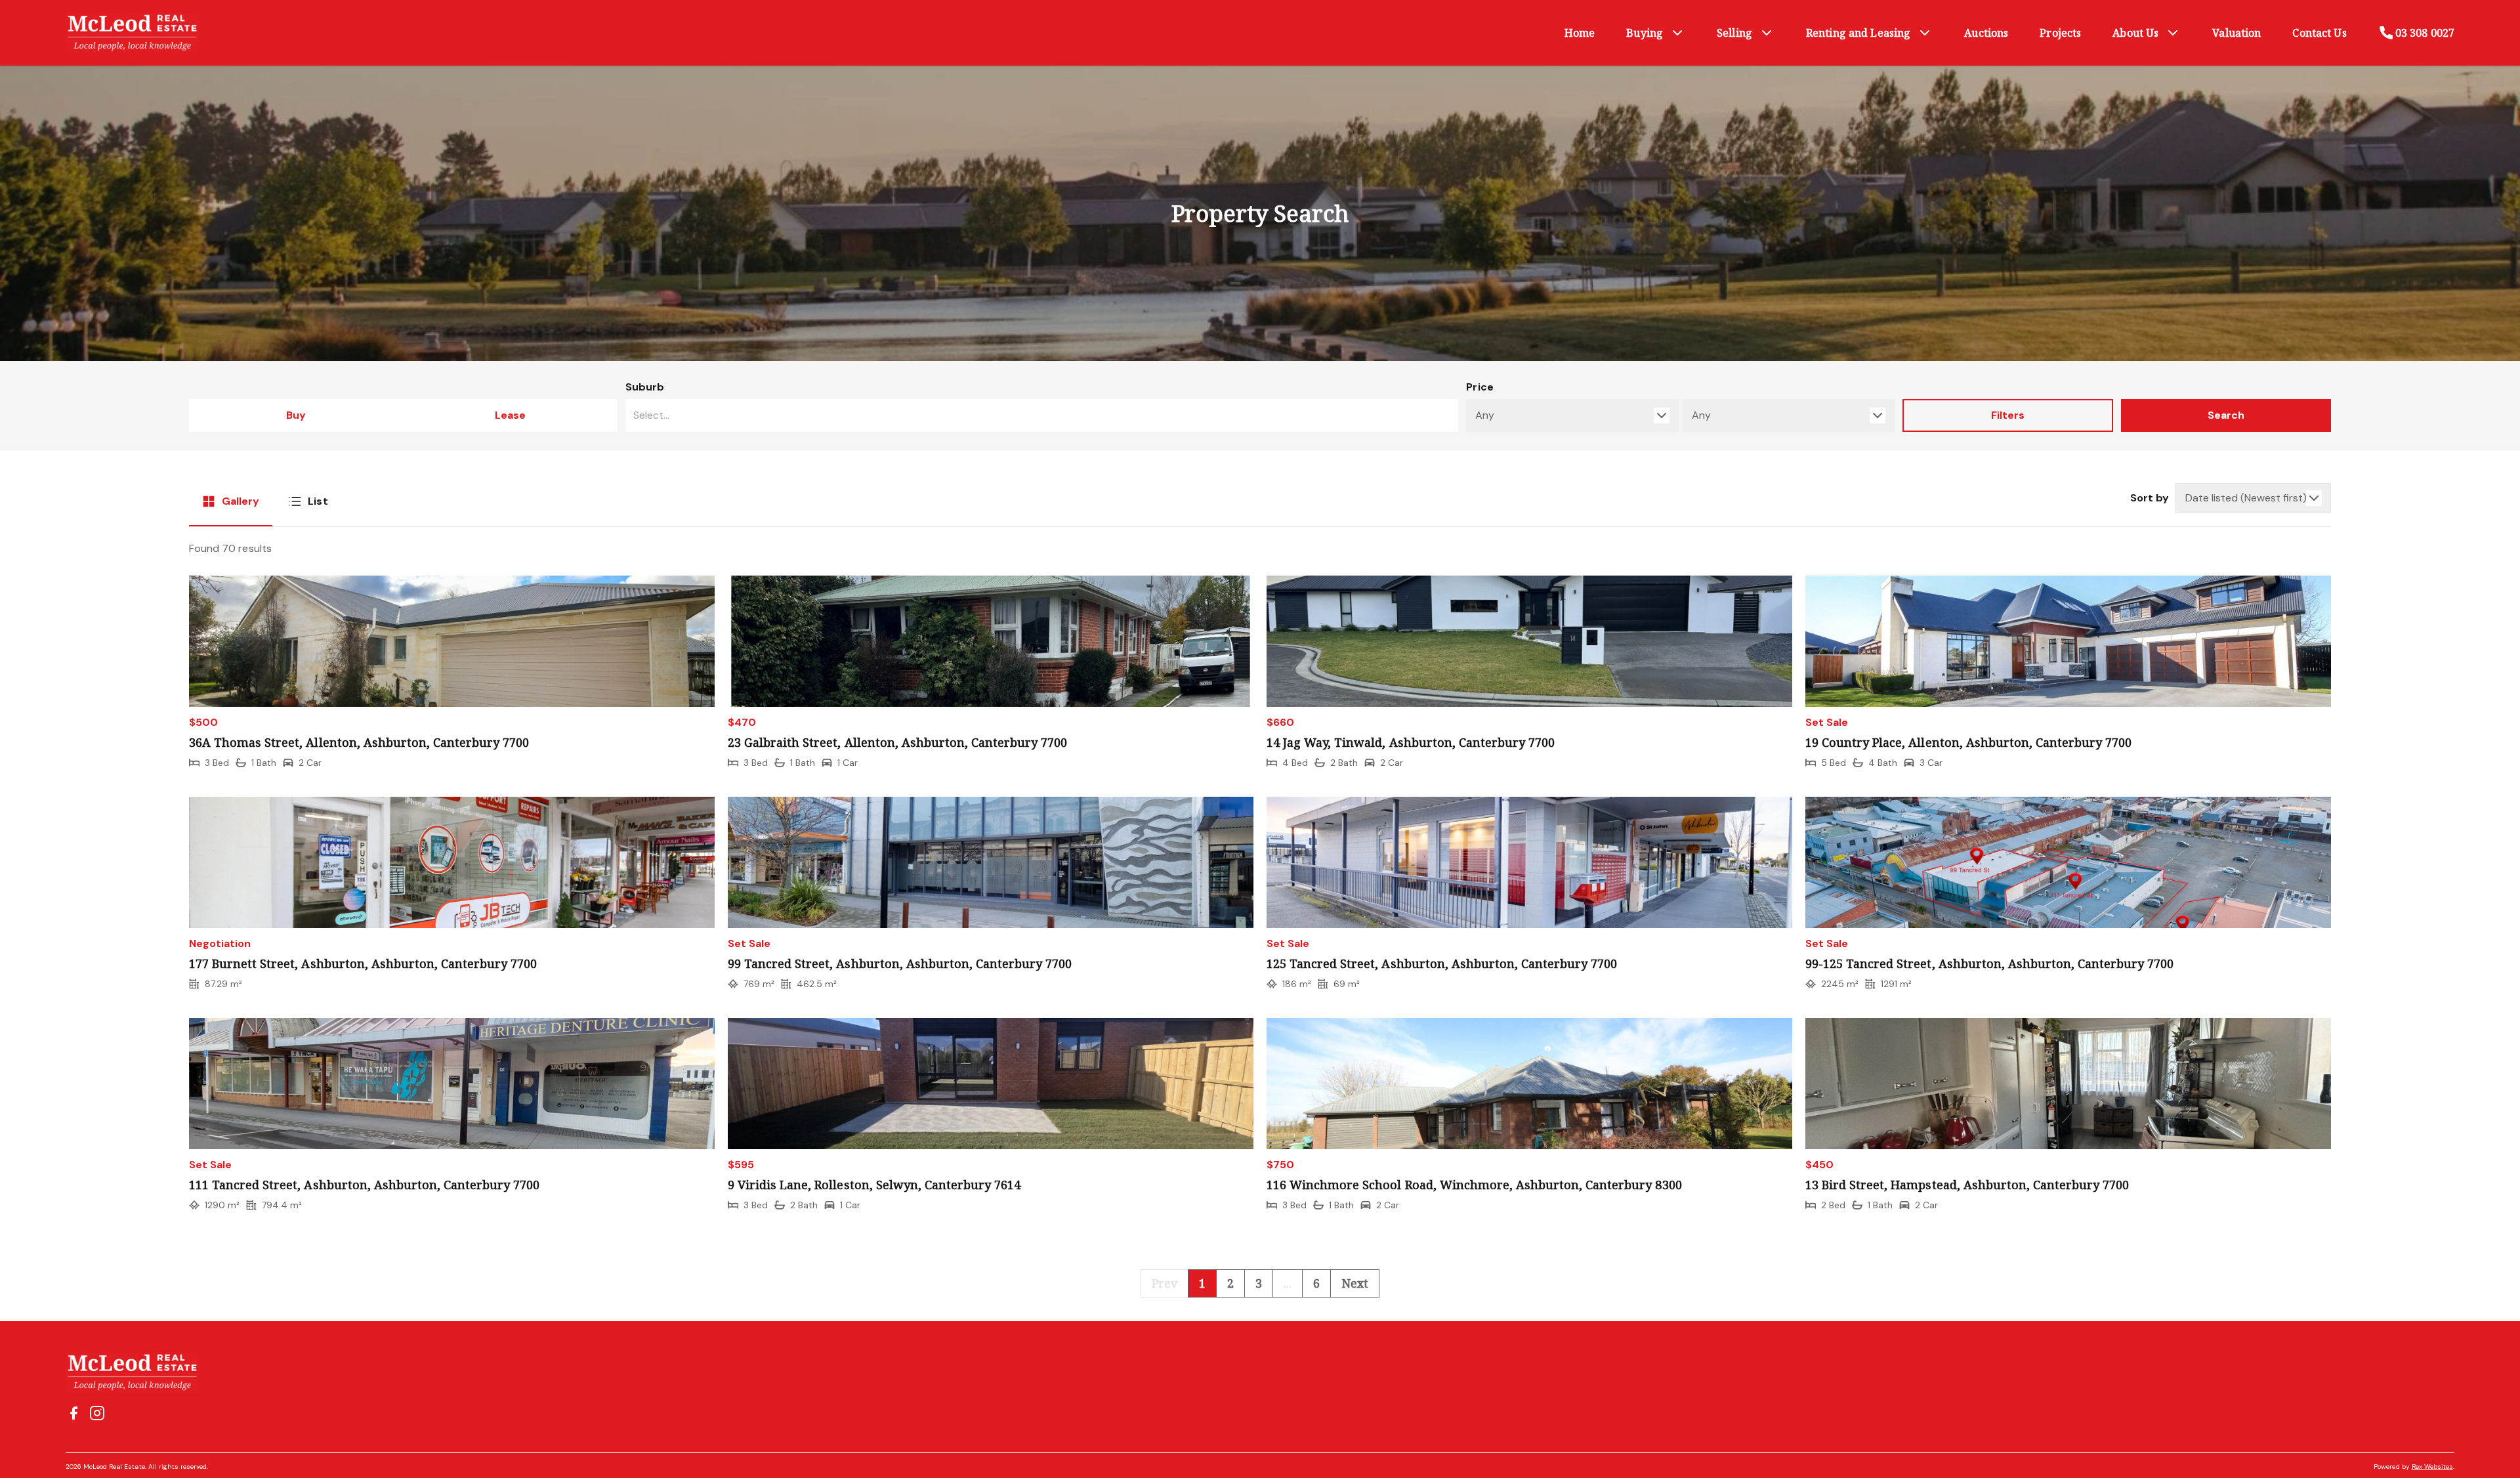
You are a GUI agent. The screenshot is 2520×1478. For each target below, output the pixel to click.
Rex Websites (2432, 1467)
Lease (510, 415)
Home (1580, 33)
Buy (296, 415)
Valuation (2236, 33)
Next (1355, 1283)
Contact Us (2319, 33)
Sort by (2150, 498)
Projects (2060, 33)
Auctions (1986, 33)
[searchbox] (1009, 415)
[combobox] (1042, 415)
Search (2226, 415)
